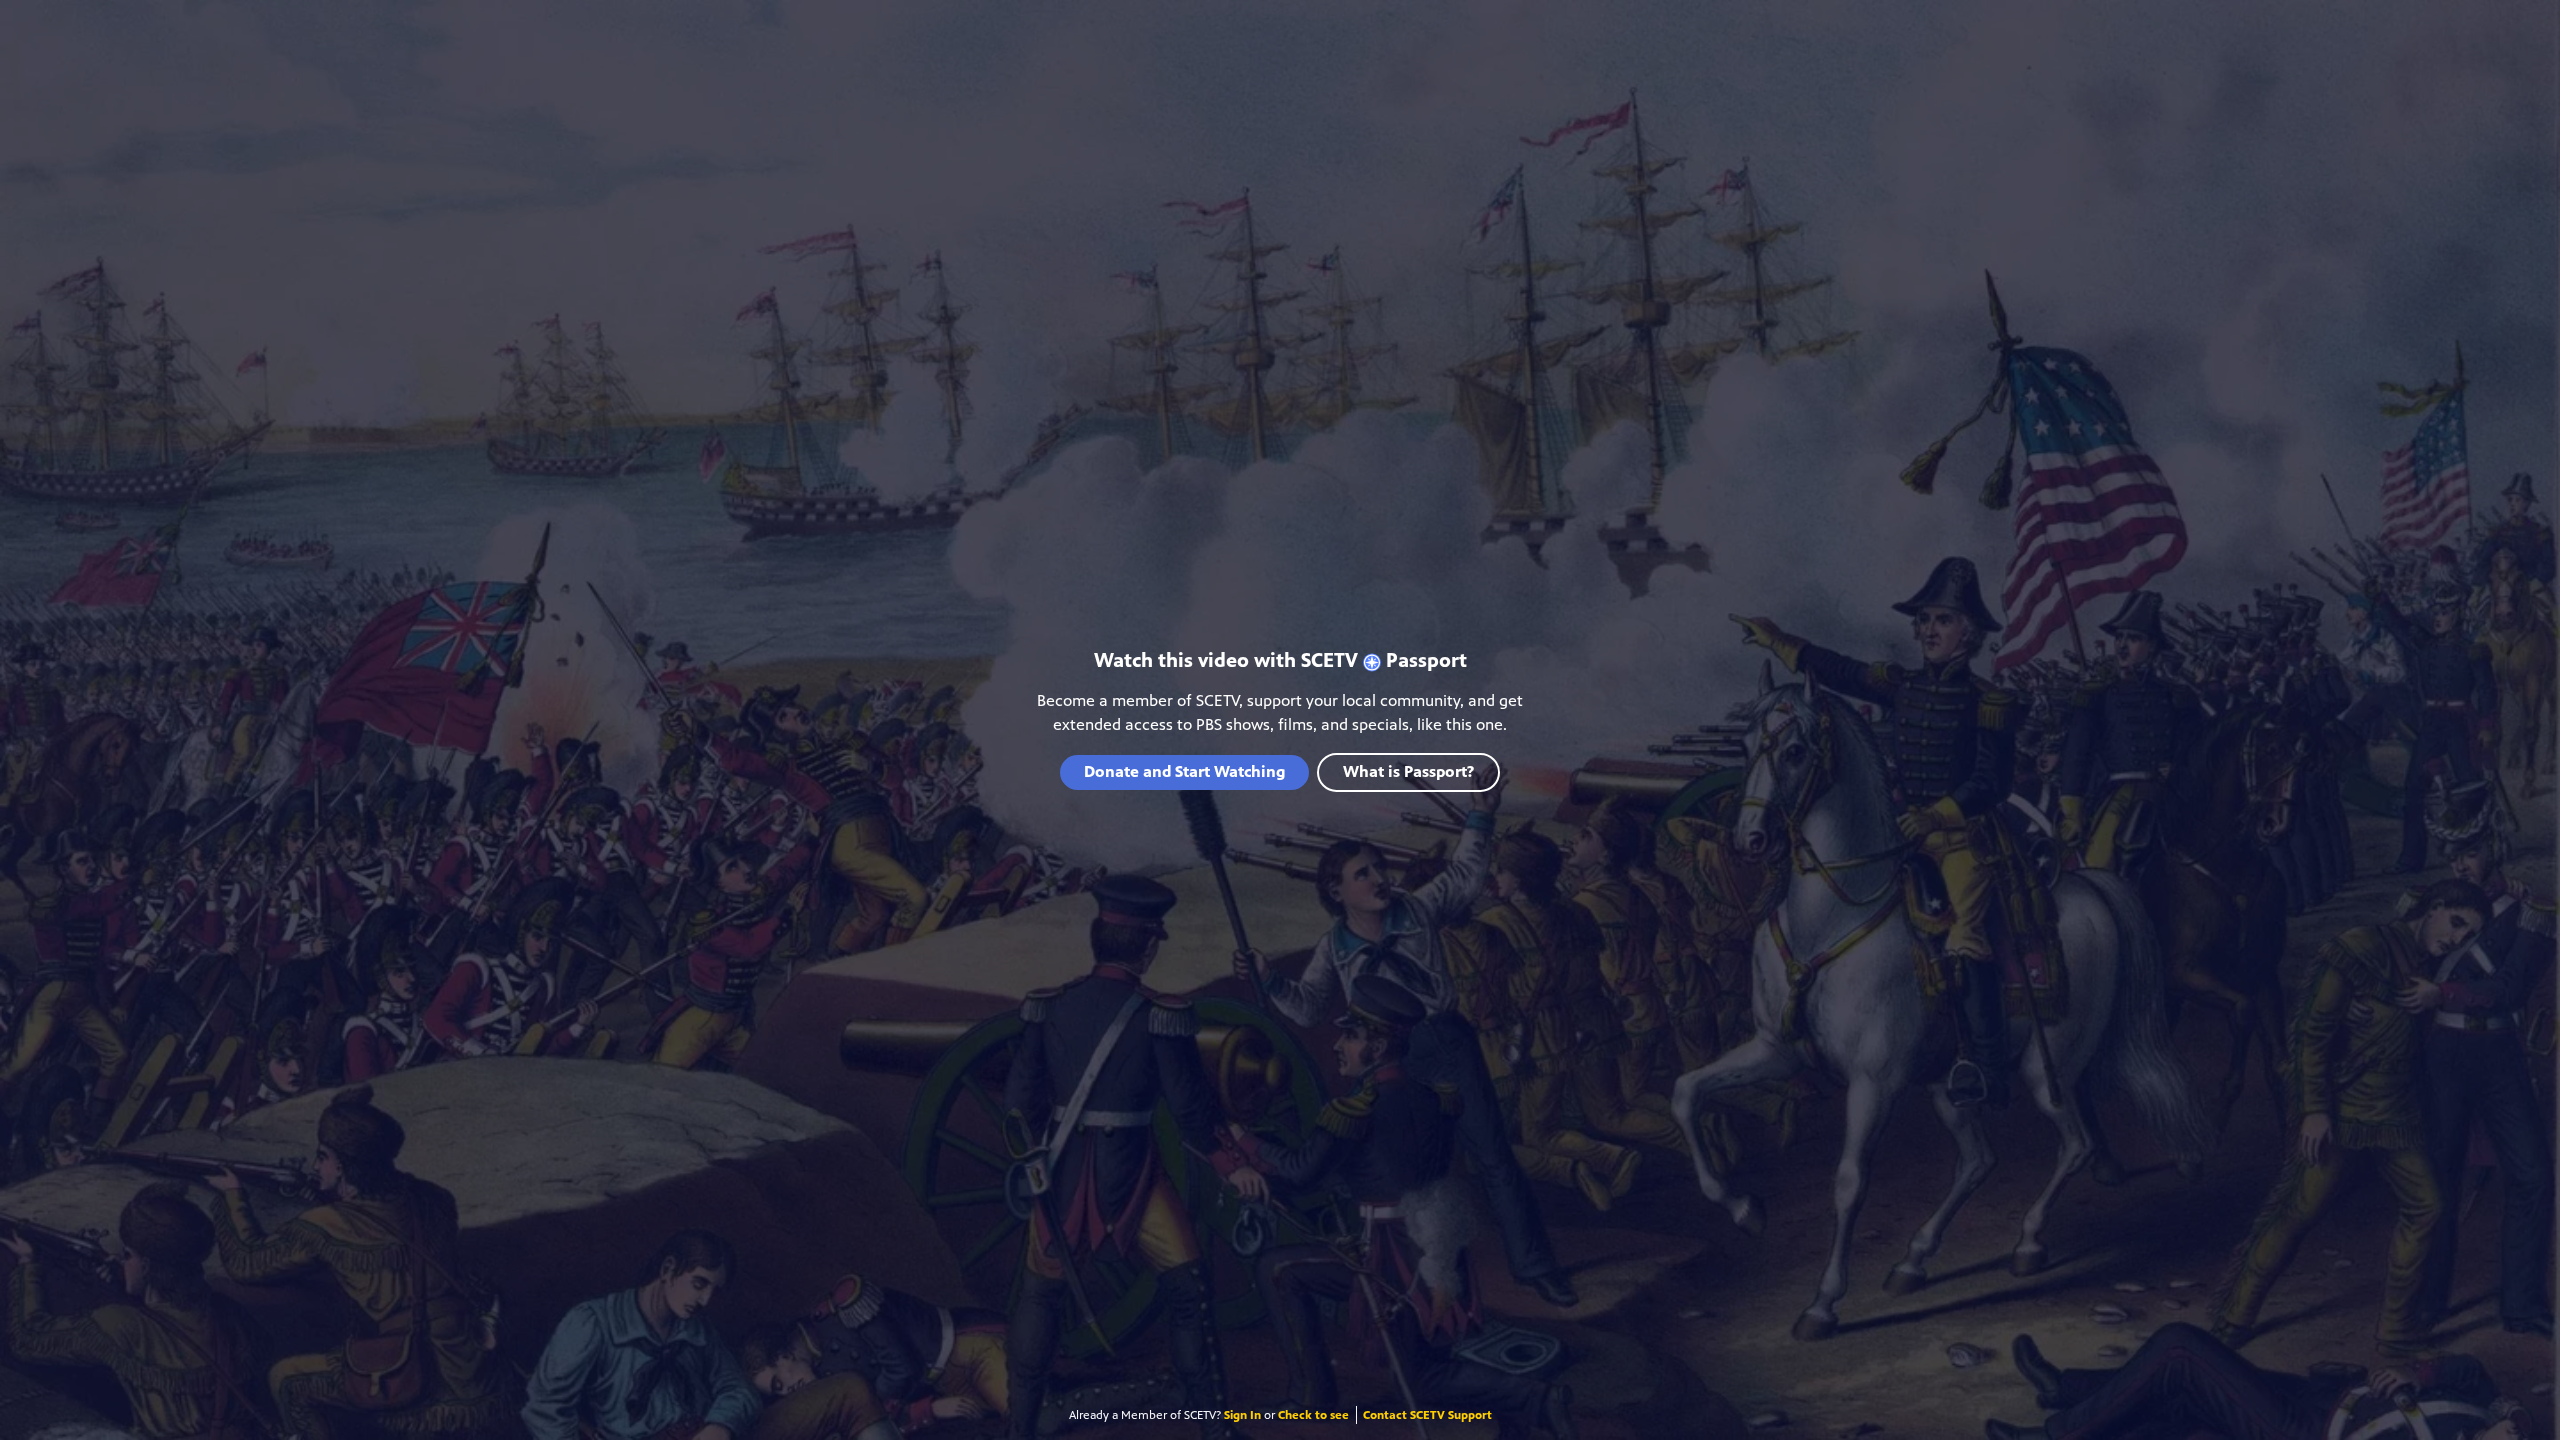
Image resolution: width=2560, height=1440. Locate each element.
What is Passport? (1408, 771)
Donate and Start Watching (1184, 771)
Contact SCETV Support (1427, 1415)
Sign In (1242, 1415)
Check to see (1313, 1415)
